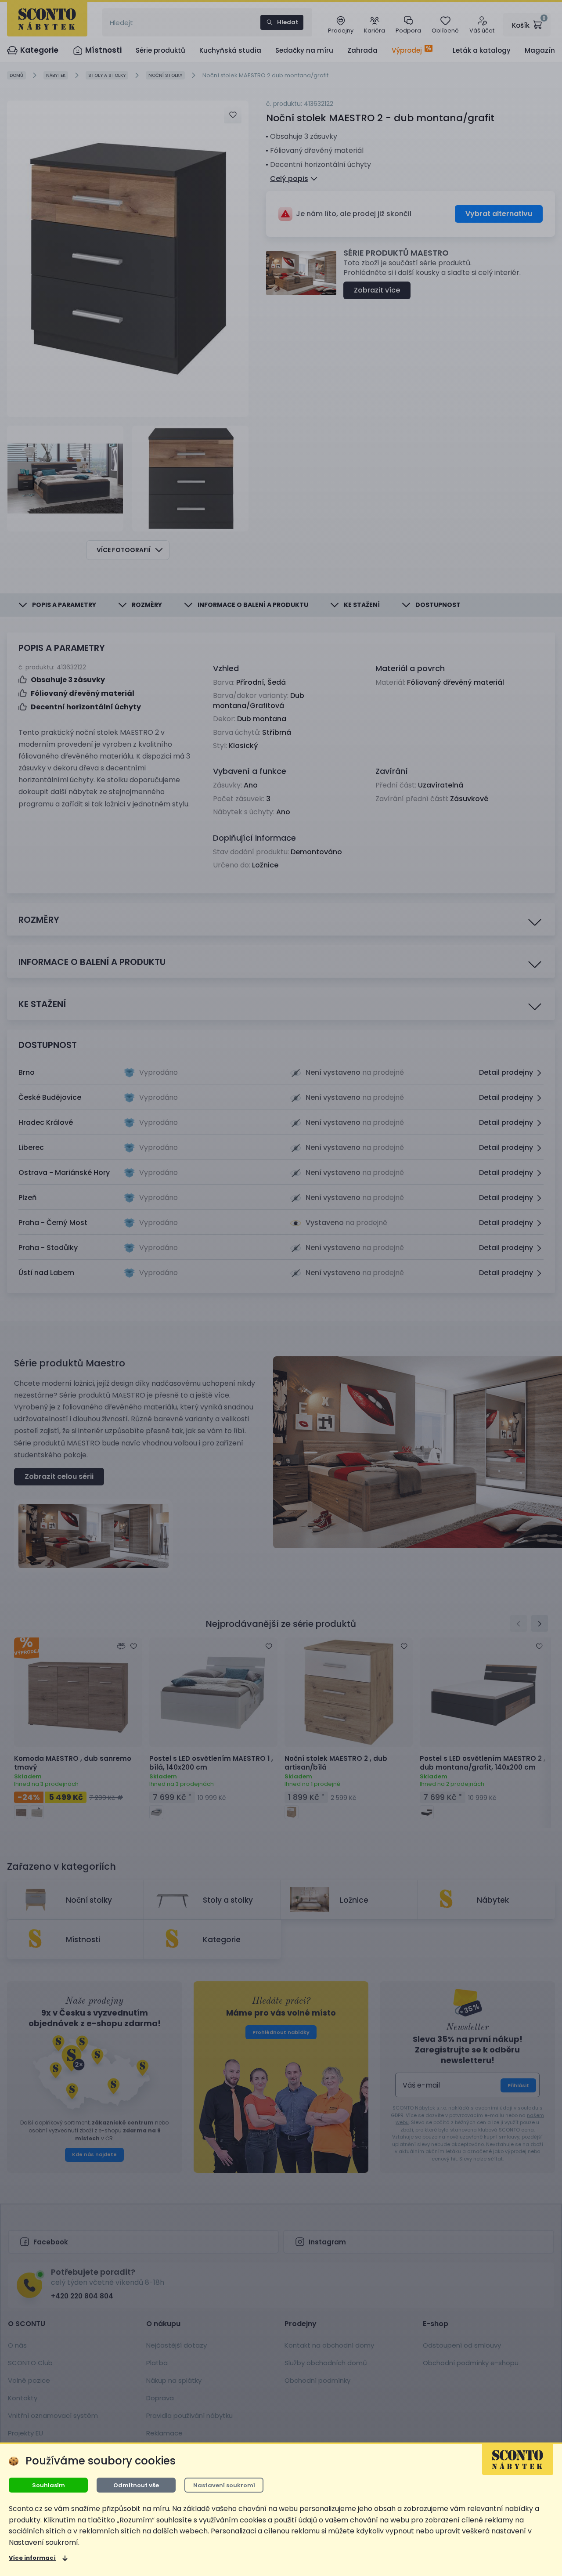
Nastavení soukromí (224, 2485)
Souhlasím (49, 2485)
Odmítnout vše (136, 2485)
